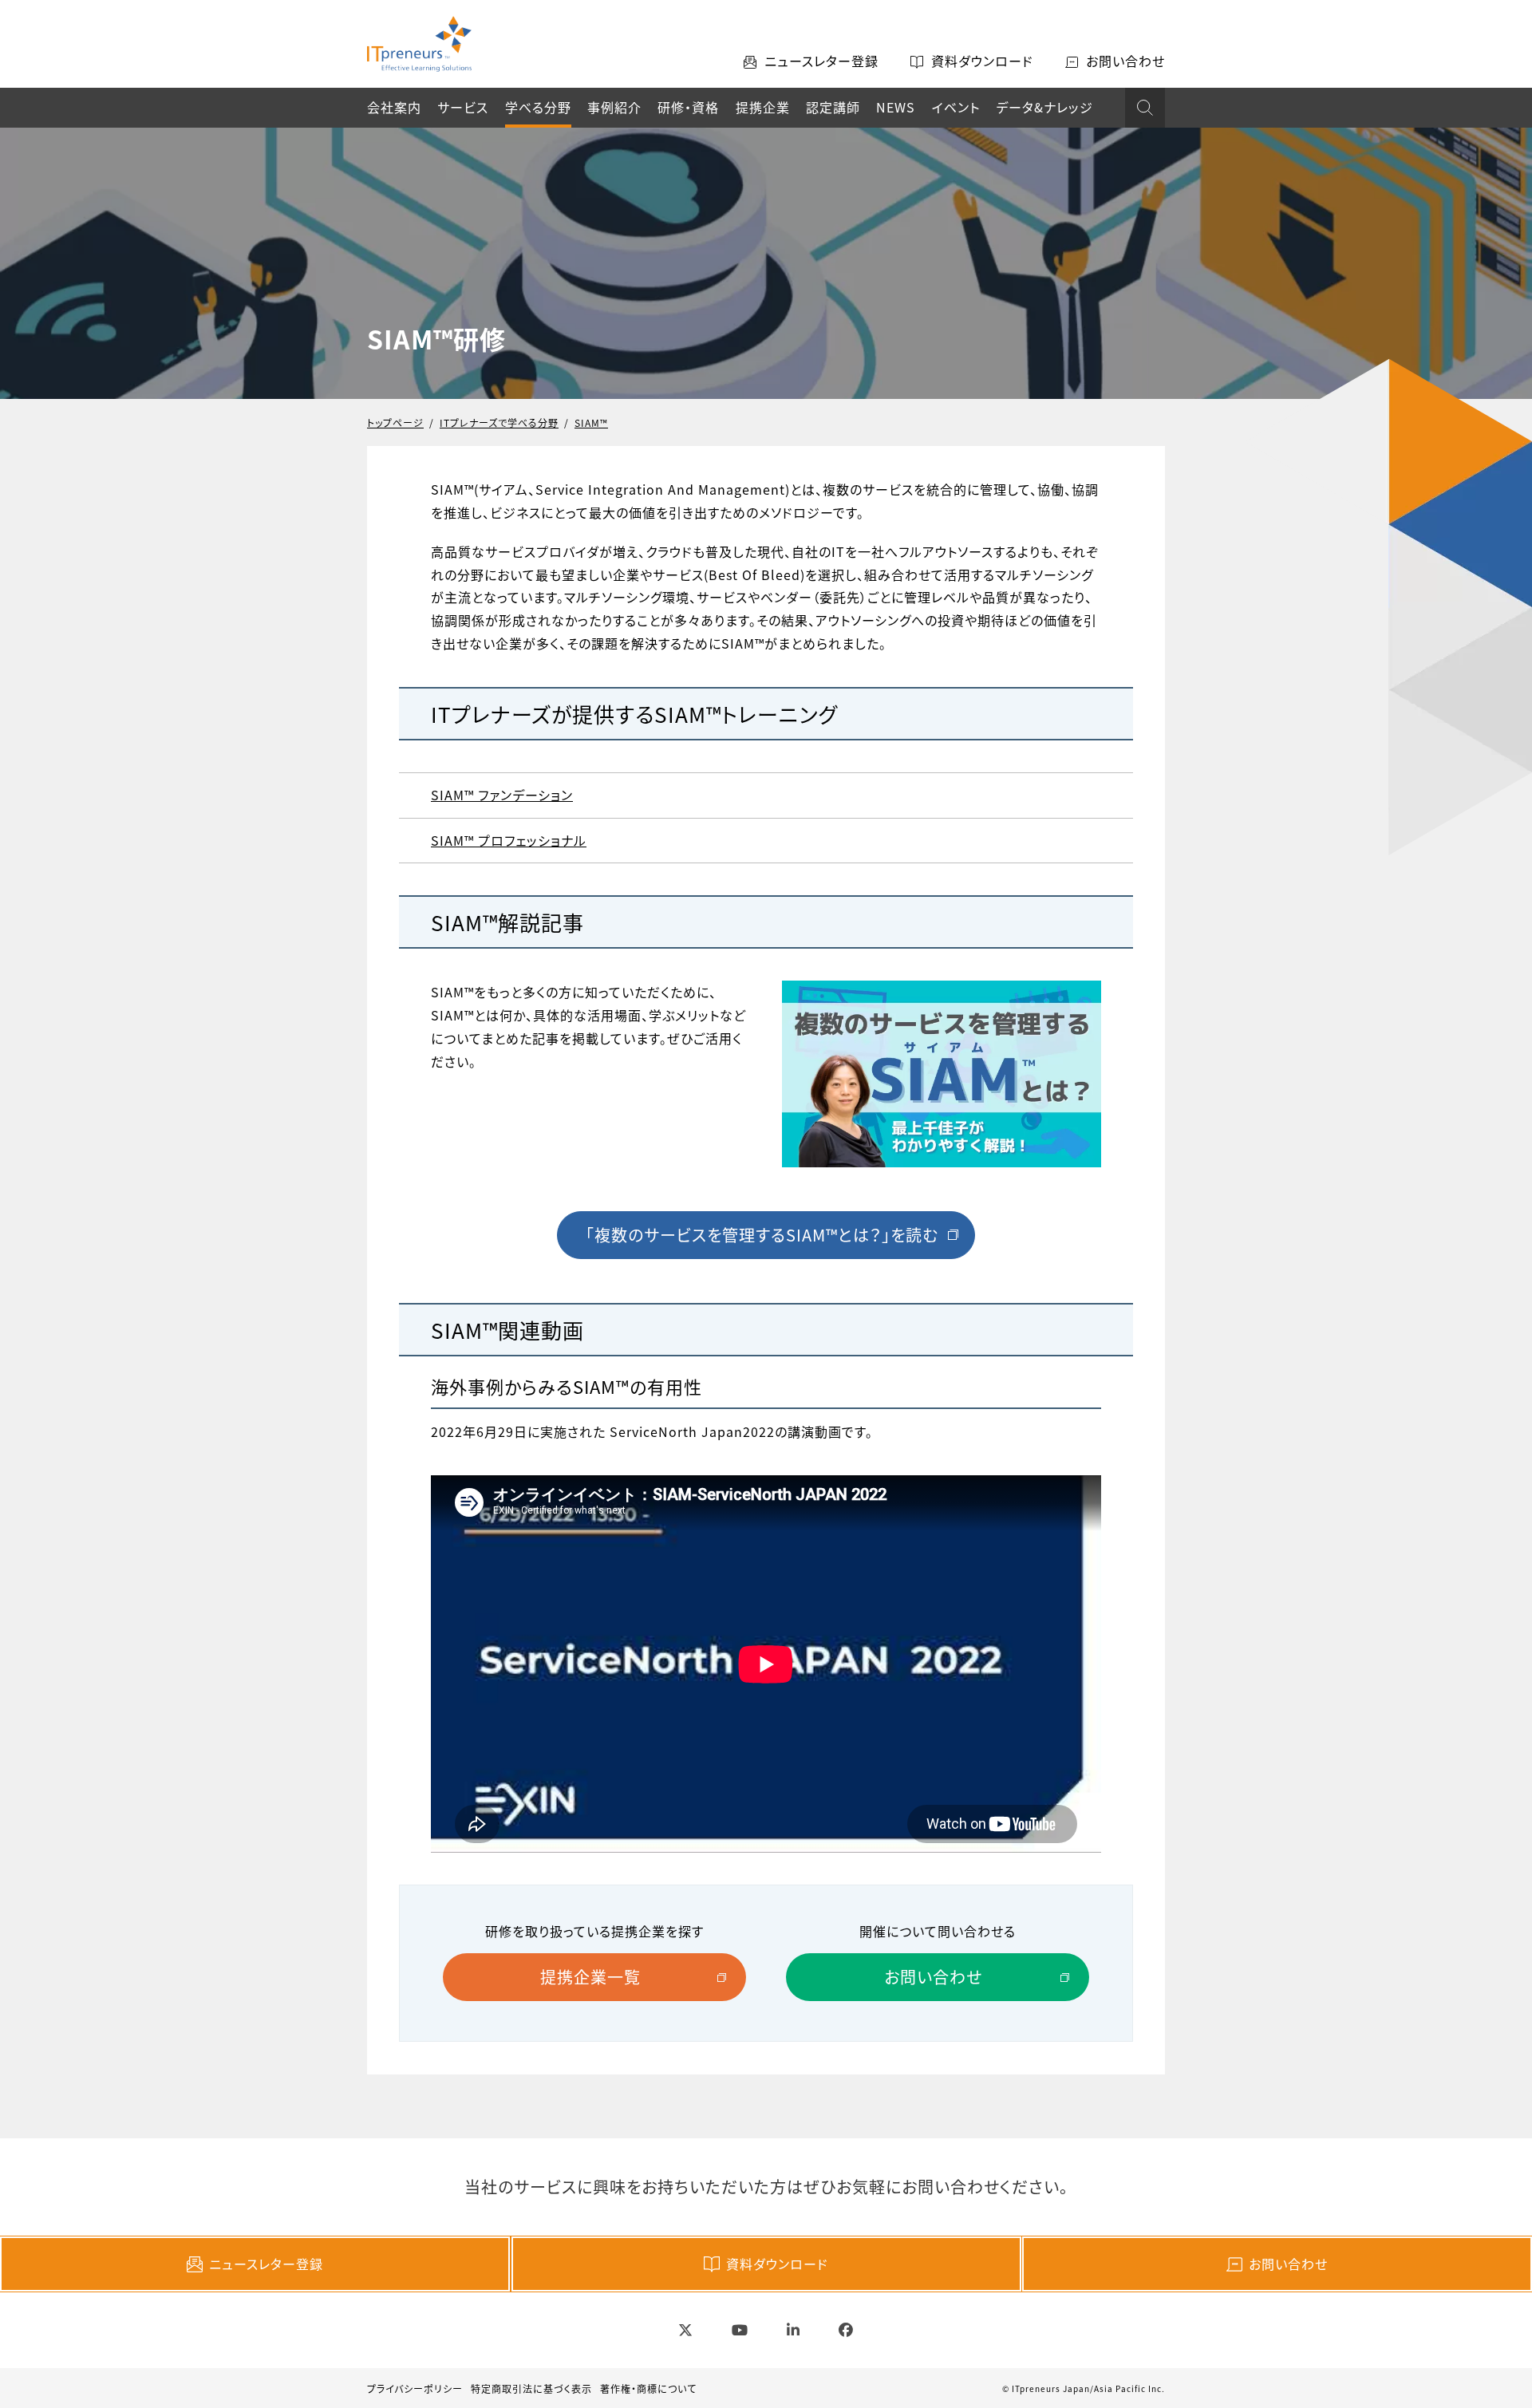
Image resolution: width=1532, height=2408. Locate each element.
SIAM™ (591, 422)
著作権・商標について (648, 2388)
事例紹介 (614, 107)
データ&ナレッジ (1044, 107)
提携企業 (763, 107)
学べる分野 (538, 107)
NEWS (896, 107)
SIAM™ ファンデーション (502, 795)
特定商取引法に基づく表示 (531, 2388)
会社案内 (394, 107)
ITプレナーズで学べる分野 (499, 422)
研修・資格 (688, 107)
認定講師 (833, 107)
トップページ (395, 422)
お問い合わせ (1288, 2264)
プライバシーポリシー (415, 2388)
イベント (956, 107)
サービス (463, 107)
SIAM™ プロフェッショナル (509, 840)
